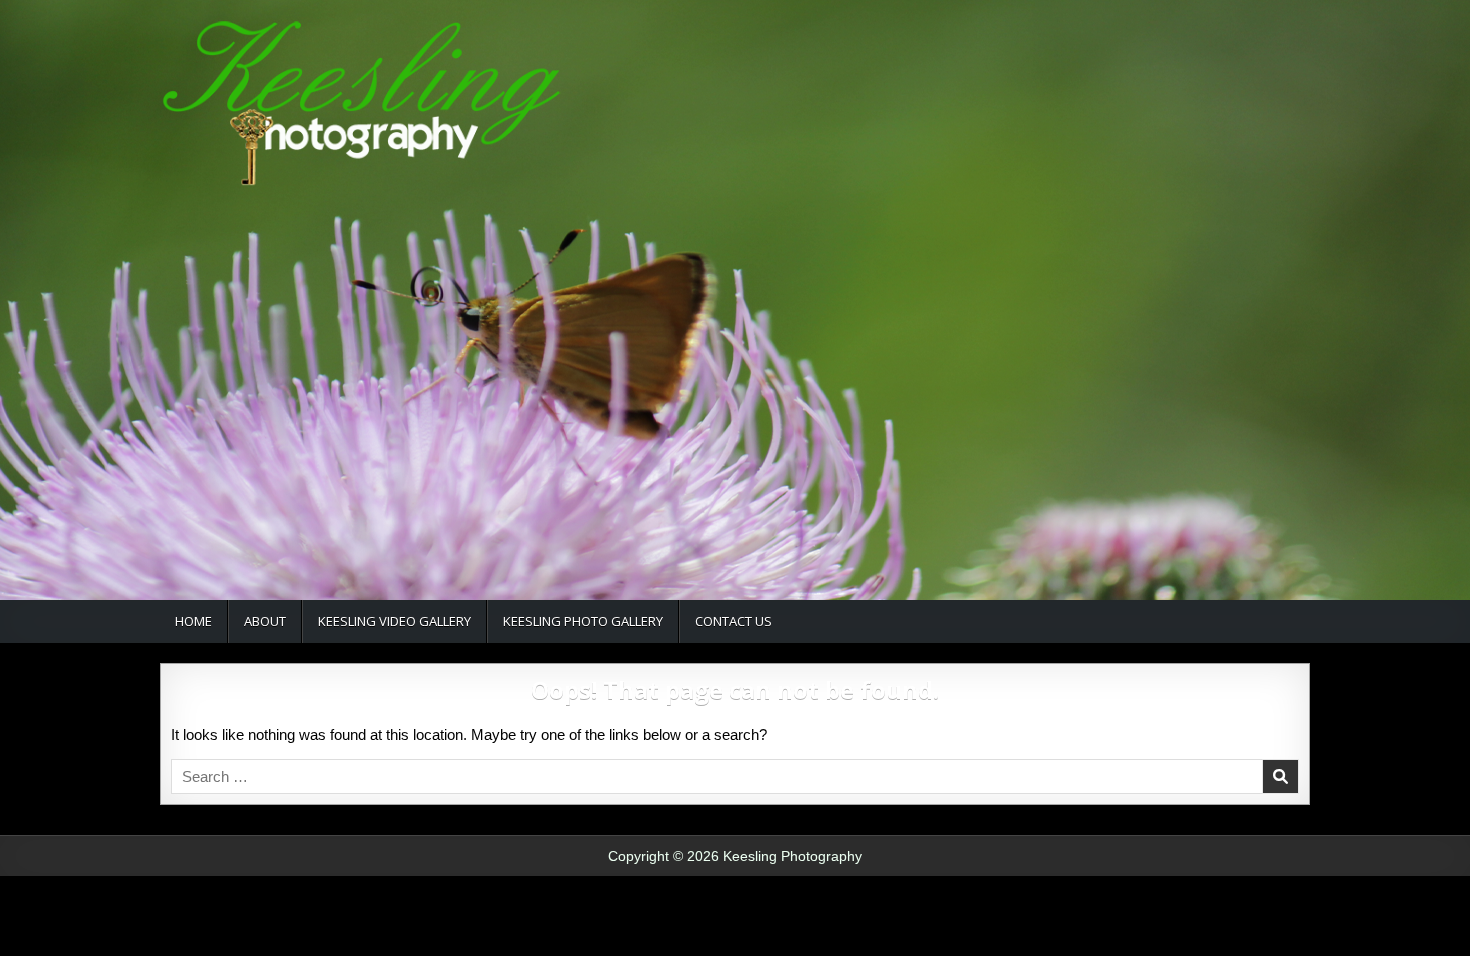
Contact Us (733, 621)
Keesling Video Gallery (394, 621)
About (265, 621)
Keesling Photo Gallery (583, 621)
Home (193, 621)
